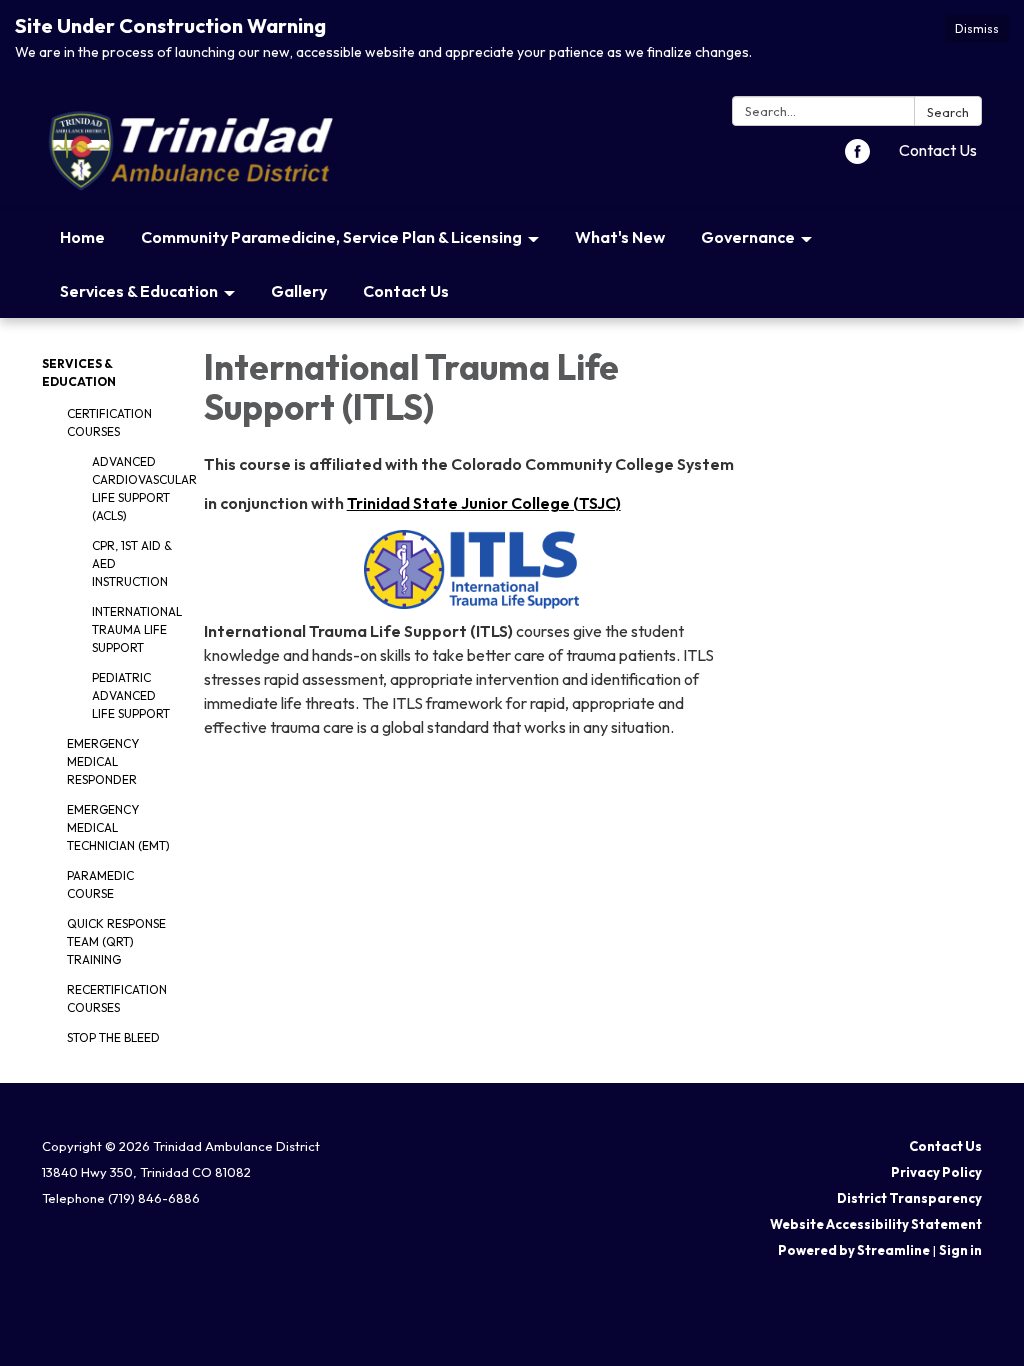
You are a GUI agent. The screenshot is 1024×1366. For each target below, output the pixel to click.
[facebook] (857, 158)
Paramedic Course (100, 884)
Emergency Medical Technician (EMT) (118, 827)
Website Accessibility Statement (876, 1224)
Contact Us (938, 150)
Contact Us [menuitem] (406, 291)
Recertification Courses (117, 998)
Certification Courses (109, 422)
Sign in (960, 1250)
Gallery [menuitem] (299, 291)
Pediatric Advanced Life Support (131, 695)
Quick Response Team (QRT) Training (116, 941)
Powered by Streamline (854, 1250)
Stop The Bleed (113, 1037)
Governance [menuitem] (748, 237)
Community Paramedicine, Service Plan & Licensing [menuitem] (331, 237)
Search (948, 112)
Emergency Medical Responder (103, 761)
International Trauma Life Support (133, 629)
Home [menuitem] (82, 237)
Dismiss (977, 28)
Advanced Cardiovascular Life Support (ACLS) (133, 488)
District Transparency (909, 1198)
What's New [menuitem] (620, 237)
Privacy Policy (936, 1172)
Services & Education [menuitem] (139, 291)
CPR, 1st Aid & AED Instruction (132, 563)
